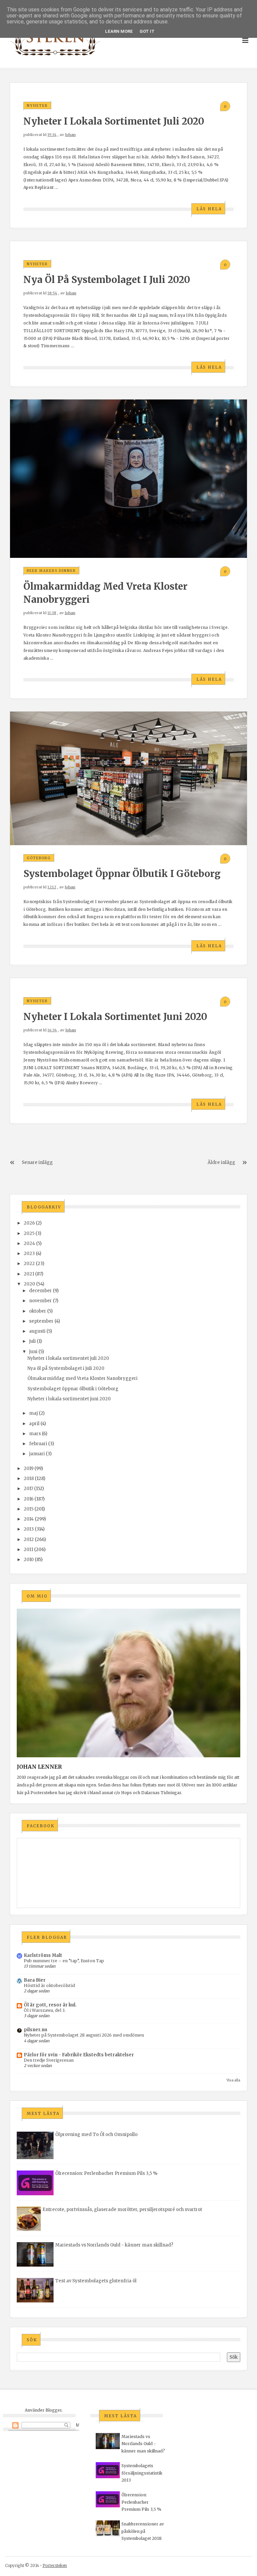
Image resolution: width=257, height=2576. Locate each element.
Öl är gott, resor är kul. (50, 2005)
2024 (29, 1243)
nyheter (37, 106)
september (41, 1321)
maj (33, 1413)
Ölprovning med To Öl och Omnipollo (96, 2135)
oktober (38, 1311)
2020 (29, 1284)
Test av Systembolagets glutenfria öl (96, 2281)
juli (32, 1341)
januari (37, 1454)
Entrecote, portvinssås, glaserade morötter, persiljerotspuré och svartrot (122, 2210)
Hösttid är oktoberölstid (49, 1985)
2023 (29, 1254)
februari (38, 1444)
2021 (29, 1274)
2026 (29, 1223)
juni (33, 1352)
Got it (147, 31)
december (40, 1291)
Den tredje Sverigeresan (49, 2060)
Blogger (54, 2410)
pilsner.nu (35, 2030)
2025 (29, 1233)
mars (35, 1434)
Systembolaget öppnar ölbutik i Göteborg (122, 874)
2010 (29, 1560)
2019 (29, 1468)
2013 (29, 1529)
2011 (28, 1550)
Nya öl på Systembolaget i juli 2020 (107, 280)
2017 (28, 1489)
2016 (29, 1499)
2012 (29, 1539)
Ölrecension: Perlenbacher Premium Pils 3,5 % (106, 2173)
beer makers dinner (51, 571)
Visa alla (233, 2080)
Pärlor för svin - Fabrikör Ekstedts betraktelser (79, 2055)
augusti (37, 1331)
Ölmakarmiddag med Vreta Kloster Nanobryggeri (82, 1378)
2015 (29, 1509)
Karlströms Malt (43, 1955)
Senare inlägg (37, 1162)
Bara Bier (35, 1980)
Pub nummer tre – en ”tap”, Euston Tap (64, 1961)
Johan (70, 135)
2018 (29, 1479)
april (34, 1424)
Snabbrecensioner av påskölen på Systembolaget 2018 (143, 2531)
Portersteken (55, 2565)
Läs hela (209, 209)
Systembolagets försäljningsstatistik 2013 (142, 2473)
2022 (29, 1264)
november (40, 1301)
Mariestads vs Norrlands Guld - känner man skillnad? (114, 2245)
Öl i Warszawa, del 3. (45, 2010)
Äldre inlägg (221, 1162)
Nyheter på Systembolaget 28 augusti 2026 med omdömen (84, 2035)
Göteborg (39, 858)
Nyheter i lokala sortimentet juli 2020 (114, 121)
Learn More (119, 31)
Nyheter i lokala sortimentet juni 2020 (115, 1017)
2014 (29, 1519)
